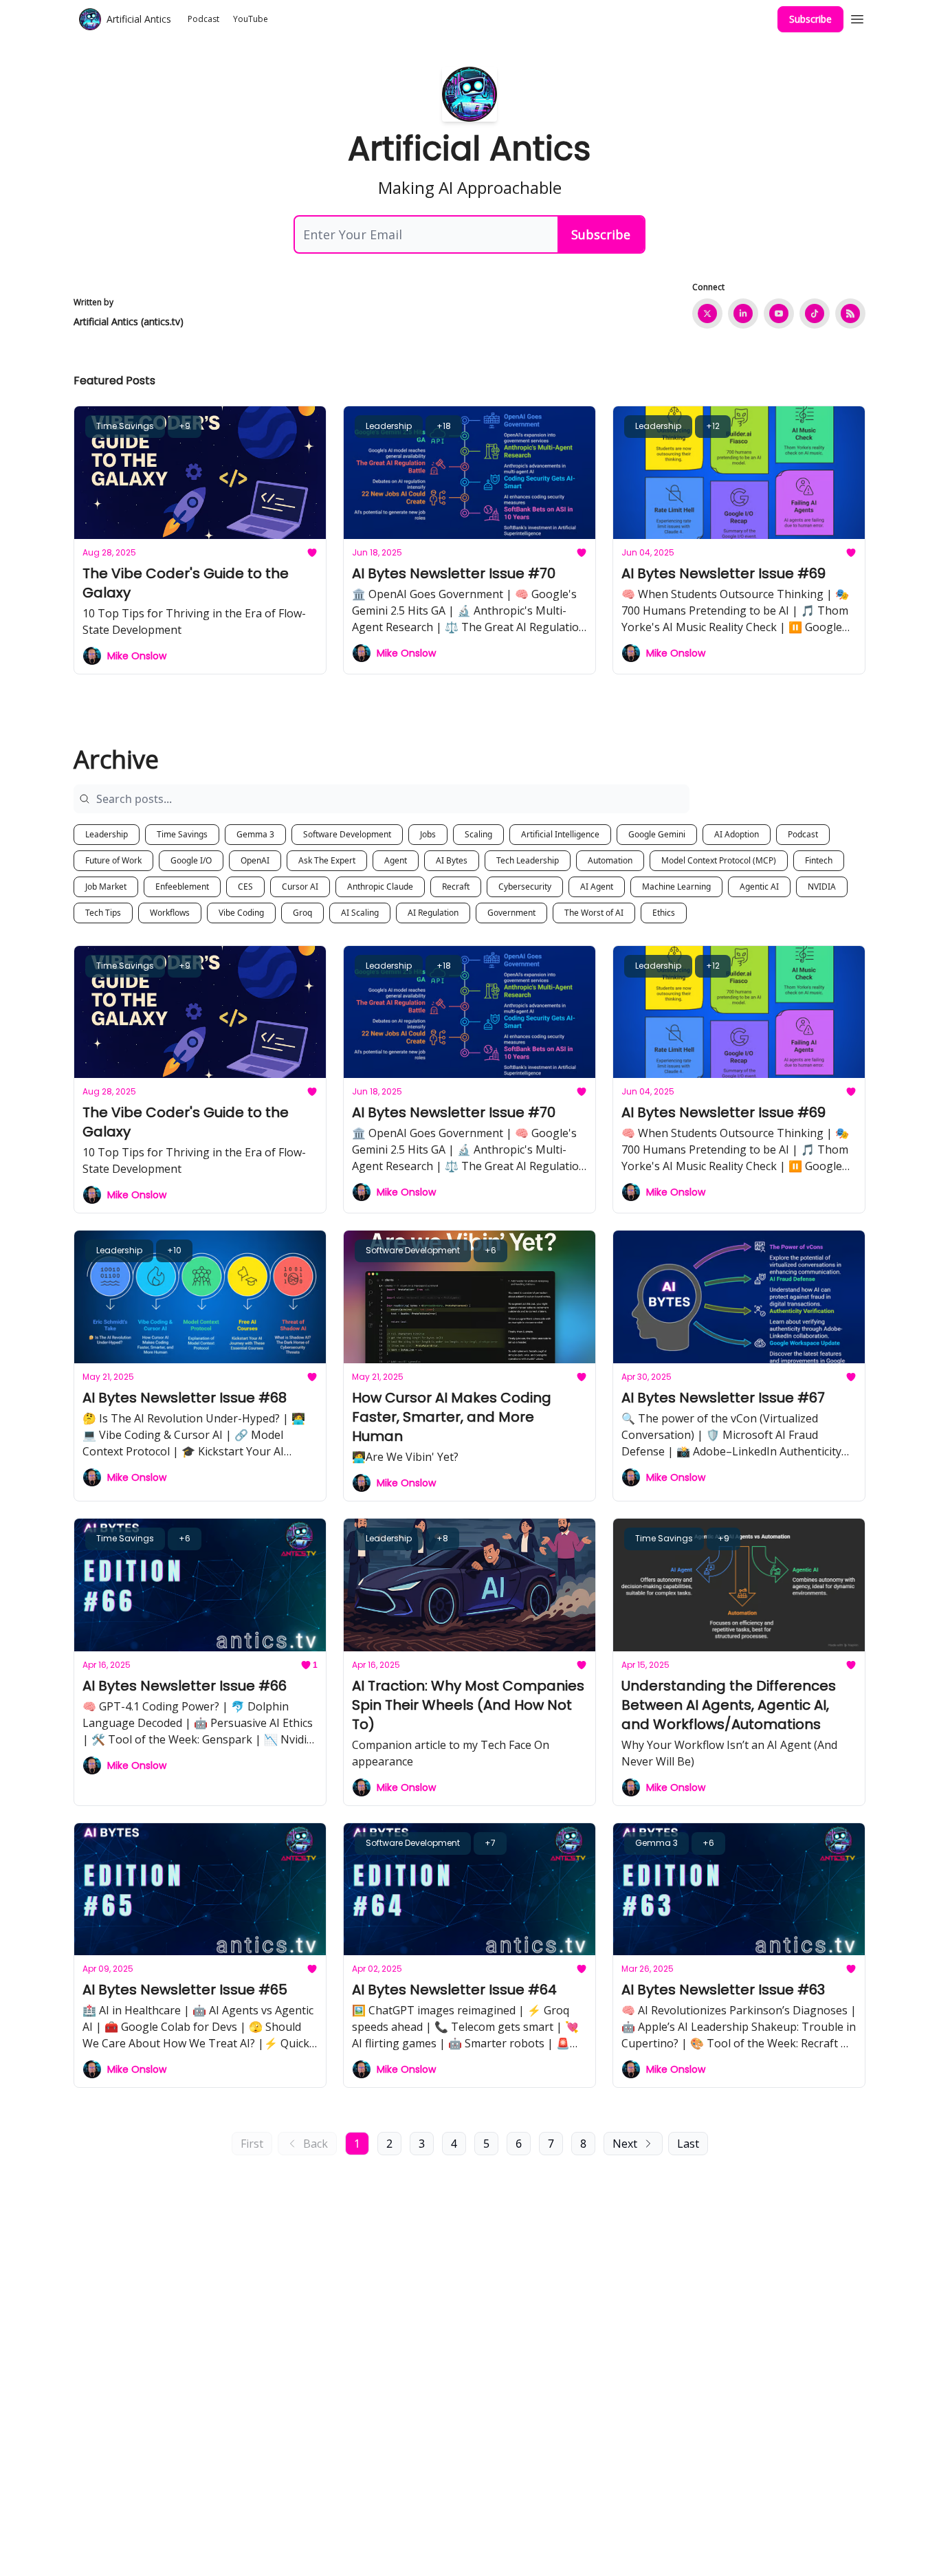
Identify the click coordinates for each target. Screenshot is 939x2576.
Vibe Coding (241, 913)
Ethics (664, 913)
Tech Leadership (528, 860)
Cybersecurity (525, 887)
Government (511, 913)
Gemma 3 (255, 834)
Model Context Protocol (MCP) (719, 860)
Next (625, 2144)
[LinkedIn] (743, 313)
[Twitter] (707, 313)
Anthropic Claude (380, 887)
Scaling (478, 834)
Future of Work (113, 860)
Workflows (170, 913)
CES (245, 887)
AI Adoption (737, 834)
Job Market (106, 887)
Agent (396, 860)
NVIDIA (822, 887)
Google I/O (191, 860)
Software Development (347, 834)
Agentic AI (759, 887)
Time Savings (182, 834)
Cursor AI (300, 887)
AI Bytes (452, 860)
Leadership (107, 834)
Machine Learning (676, 887)
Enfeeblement (182, 887)
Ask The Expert (327, 860)
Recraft (456, 887)
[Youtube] (779, 313)
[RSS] (850, 313)
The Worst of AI (594, 913)
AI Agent (597, 887)
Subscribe (810, 19)
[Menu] (857, 17)
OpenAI (255, 860)
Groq (302, 913)
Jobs (428, 834)
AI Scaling (360, 913)
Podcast (803, 834)
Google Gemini (657, 834)
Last (688, 2144)
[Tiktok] (815, 313)
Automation (610, 860)
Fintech (819, 860)
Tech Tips (103, 913)
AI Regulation (433, 913)
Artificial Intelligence (560, 834)
